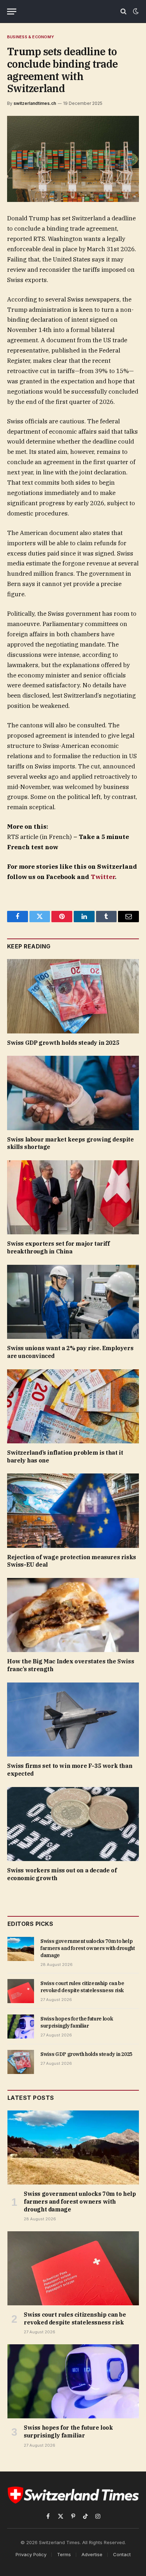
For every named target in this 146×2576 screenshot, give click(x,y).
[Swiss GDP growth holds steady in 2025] (73, 996)
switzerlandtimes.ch (35, 103)
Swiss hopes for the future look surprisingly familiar (68, 2431)
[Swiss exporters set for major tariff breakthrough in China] (73, 1197)
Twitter (103, 877)
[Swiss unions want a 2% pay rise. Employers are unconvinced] (73, 1302)
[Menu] (12, 12)
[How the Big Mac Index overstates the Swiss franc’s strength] (73, 1615)
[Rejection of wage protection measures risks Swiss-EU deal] (73, 1510)
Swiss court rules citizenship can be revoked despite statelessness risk (75, 2318)
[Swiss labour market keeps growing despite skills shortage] (73, 1093)
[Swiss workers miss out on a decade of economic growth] (73, 1824)
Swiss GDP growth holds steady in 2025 (63, 1043)
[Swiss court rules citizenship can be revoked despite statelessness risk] (21, 1991)
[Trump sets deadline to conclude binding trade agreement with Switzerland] (73, 159)
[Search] (123, 12)
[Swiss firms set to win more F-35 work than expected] (73, 1720)
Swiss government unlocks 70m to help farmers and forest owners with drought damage (88, 1948)
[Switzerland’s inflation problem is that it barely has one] (73, 1406)
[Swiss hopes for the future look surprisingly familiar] (21, 2027)
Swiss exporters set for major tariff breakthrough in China (58, 1247)
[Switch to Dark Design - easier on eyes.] (135, 11)
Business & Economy (30, 37)
